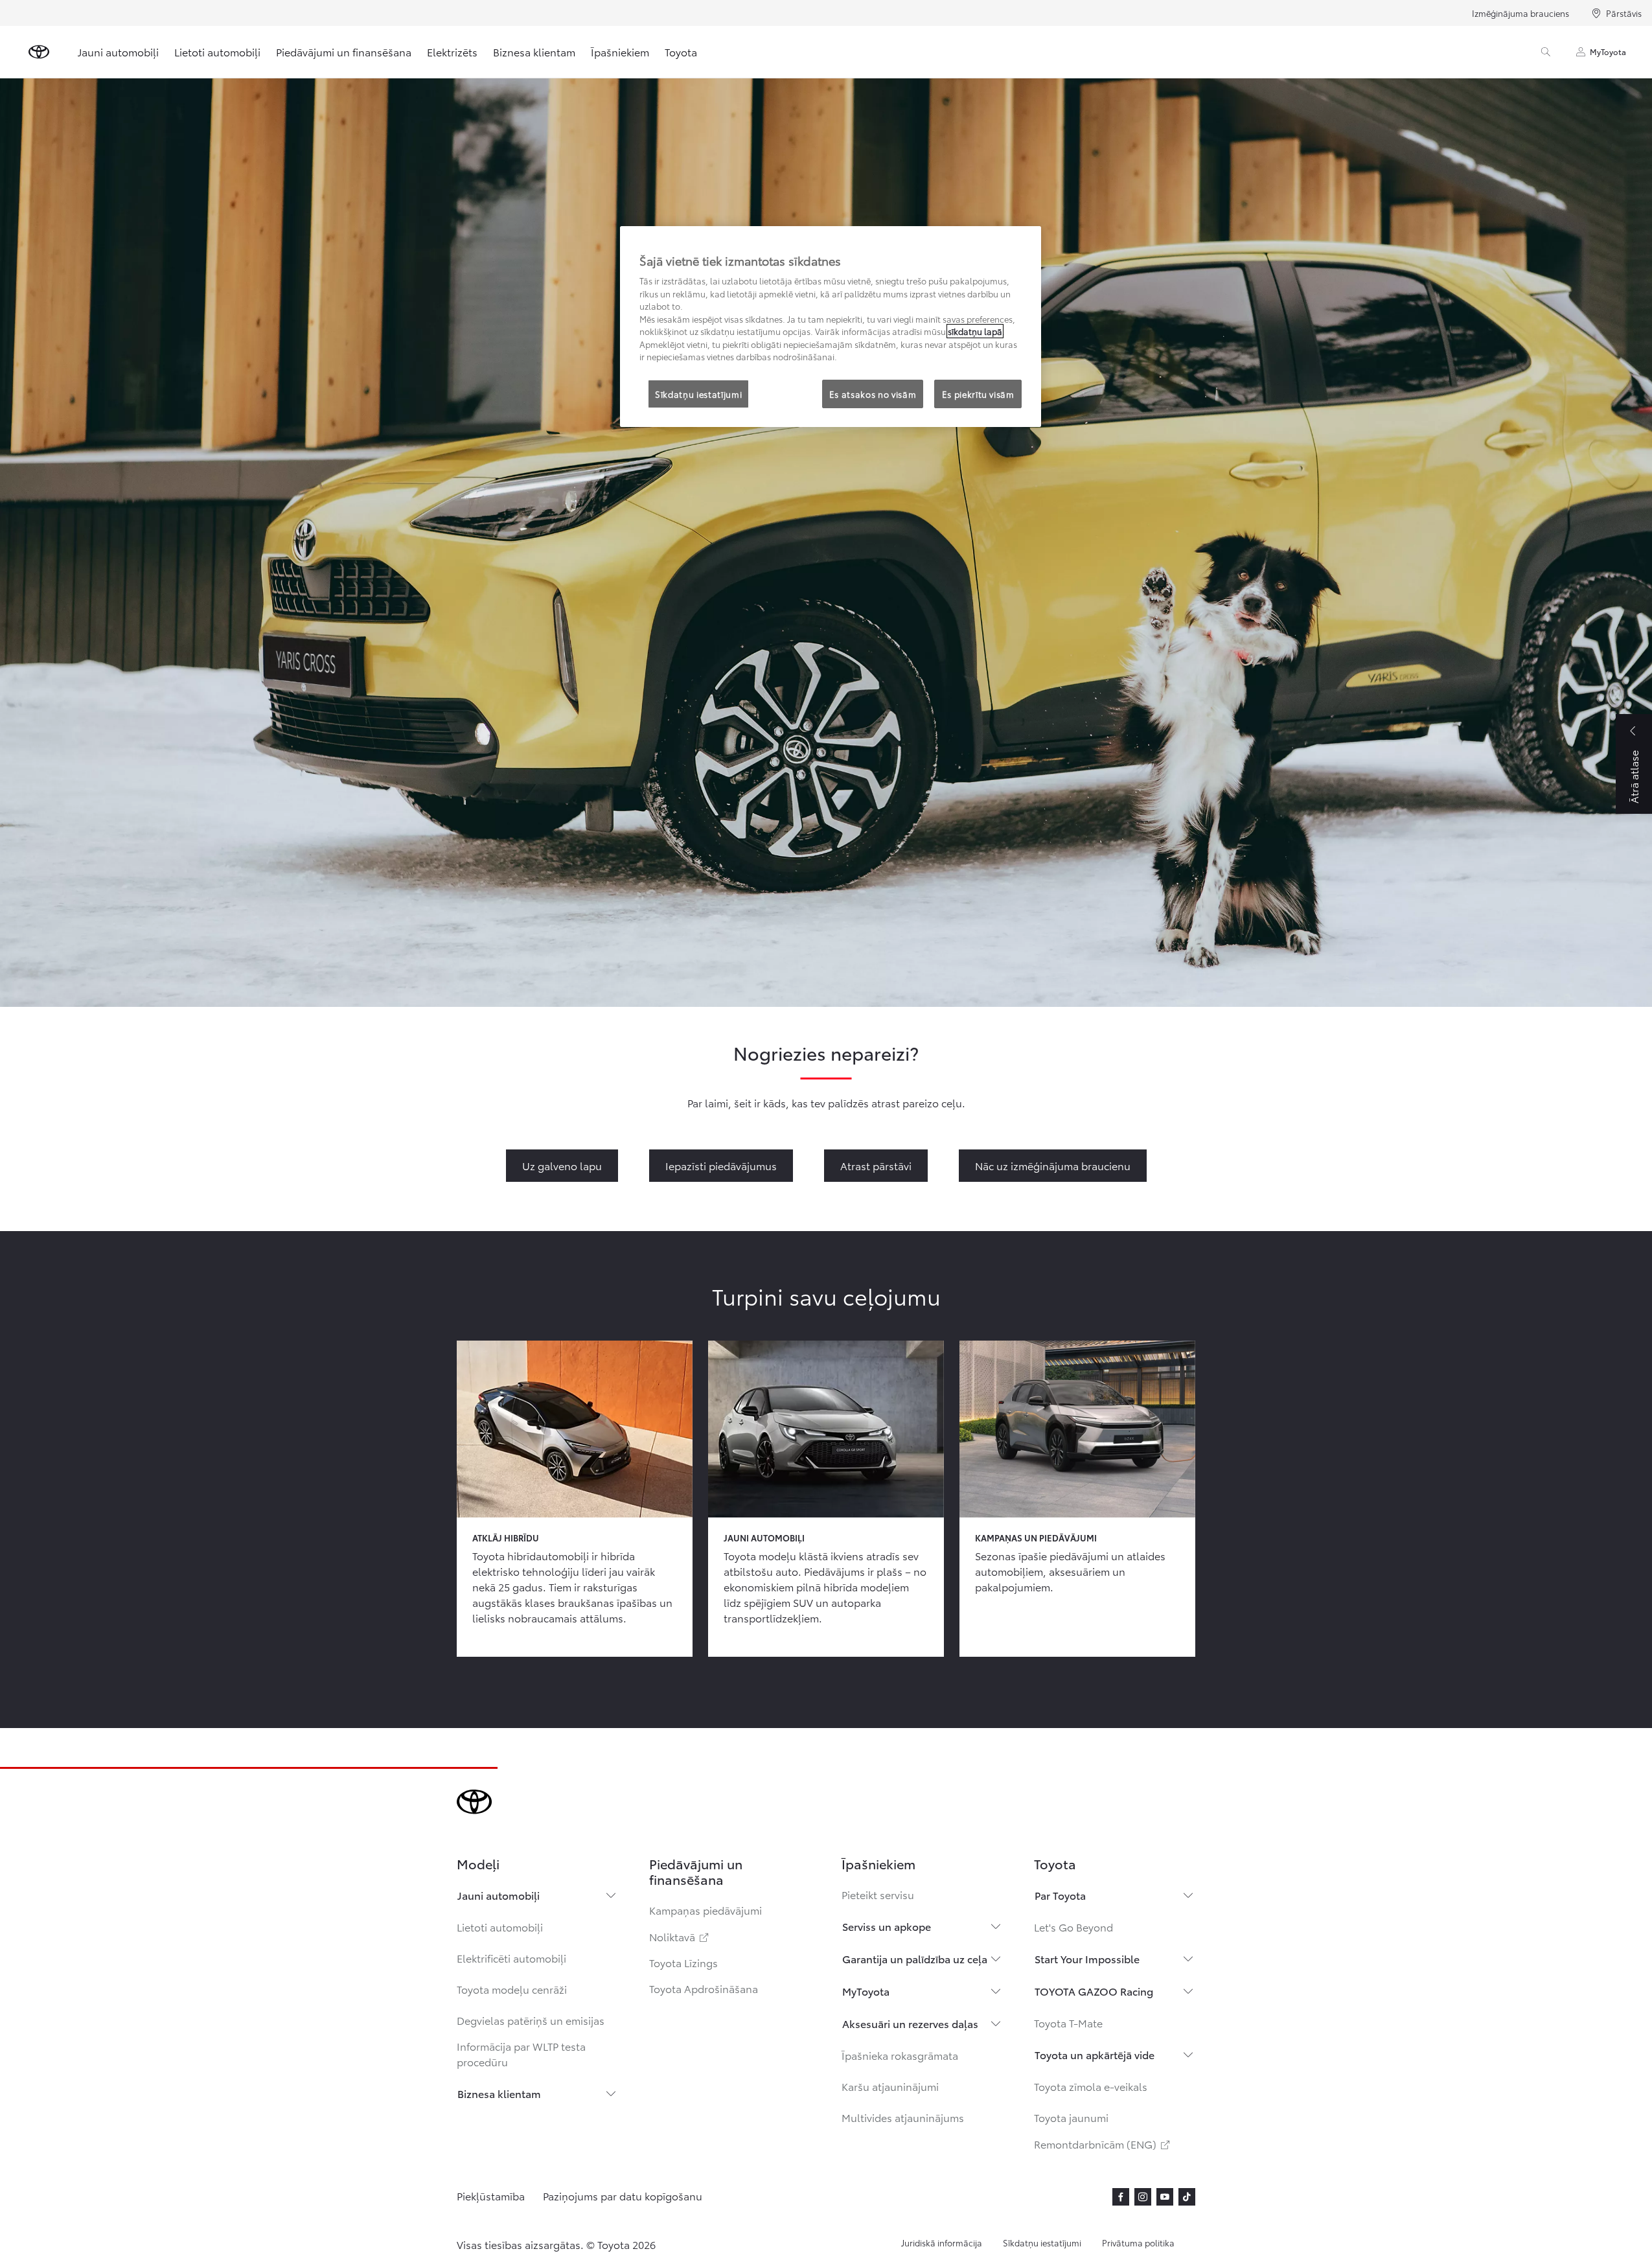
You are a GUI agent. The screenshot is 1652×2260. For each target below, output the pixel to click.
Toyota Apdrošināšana (704, 1988)
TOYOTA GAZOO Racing (1094, 1991)
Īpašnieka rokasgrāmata (900, 2055)
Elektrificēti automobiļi (511, 1958)
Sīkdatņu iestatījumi (1042, 2243)
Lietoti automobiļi (217, 52)
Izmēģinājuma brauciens (1520, 13)
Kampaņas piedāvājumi (706, 1910)
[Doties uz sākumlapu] (39, 52)
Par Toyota (1060, 1895)
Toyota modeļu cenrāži (512, 1989)
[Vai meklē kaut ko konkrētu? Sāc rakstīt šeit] (1546, 52)
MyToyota (1608, 52)
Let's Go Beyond (1073, 1927)
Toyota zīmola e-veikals (1091, 2086)
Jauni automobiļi (118, 52)
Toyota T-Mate (1068, 2023)
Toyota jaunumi (1071, 2117)
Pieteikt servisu (878, 1894)
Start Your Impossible (1087, 1958)
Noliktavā (680, 1936)
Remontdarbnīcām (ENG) (1103, 2144)
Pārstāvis (1624, 13)
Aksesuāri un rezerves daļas (910, 2023)
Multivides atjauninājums (903, 2117)
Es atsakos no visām (873, 394)
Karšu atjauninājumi (890, 2086)
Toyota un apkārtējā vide (1095, 2054)
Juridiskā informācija (942, 2243)
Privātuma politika (1138, 2243)
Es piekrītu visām (978, 394)
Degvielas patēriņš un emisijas (531, 2020)
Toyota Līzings (683, 1962)
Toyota (681, 52)
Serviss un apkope (887, 1926)
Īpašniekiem (620, 52)
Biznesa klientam (534, 52)
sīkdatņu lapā (975, 331)
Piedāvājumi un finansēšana (344, 52)
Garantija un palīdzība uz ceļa (915, 1958)
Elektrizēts (452, 52)
